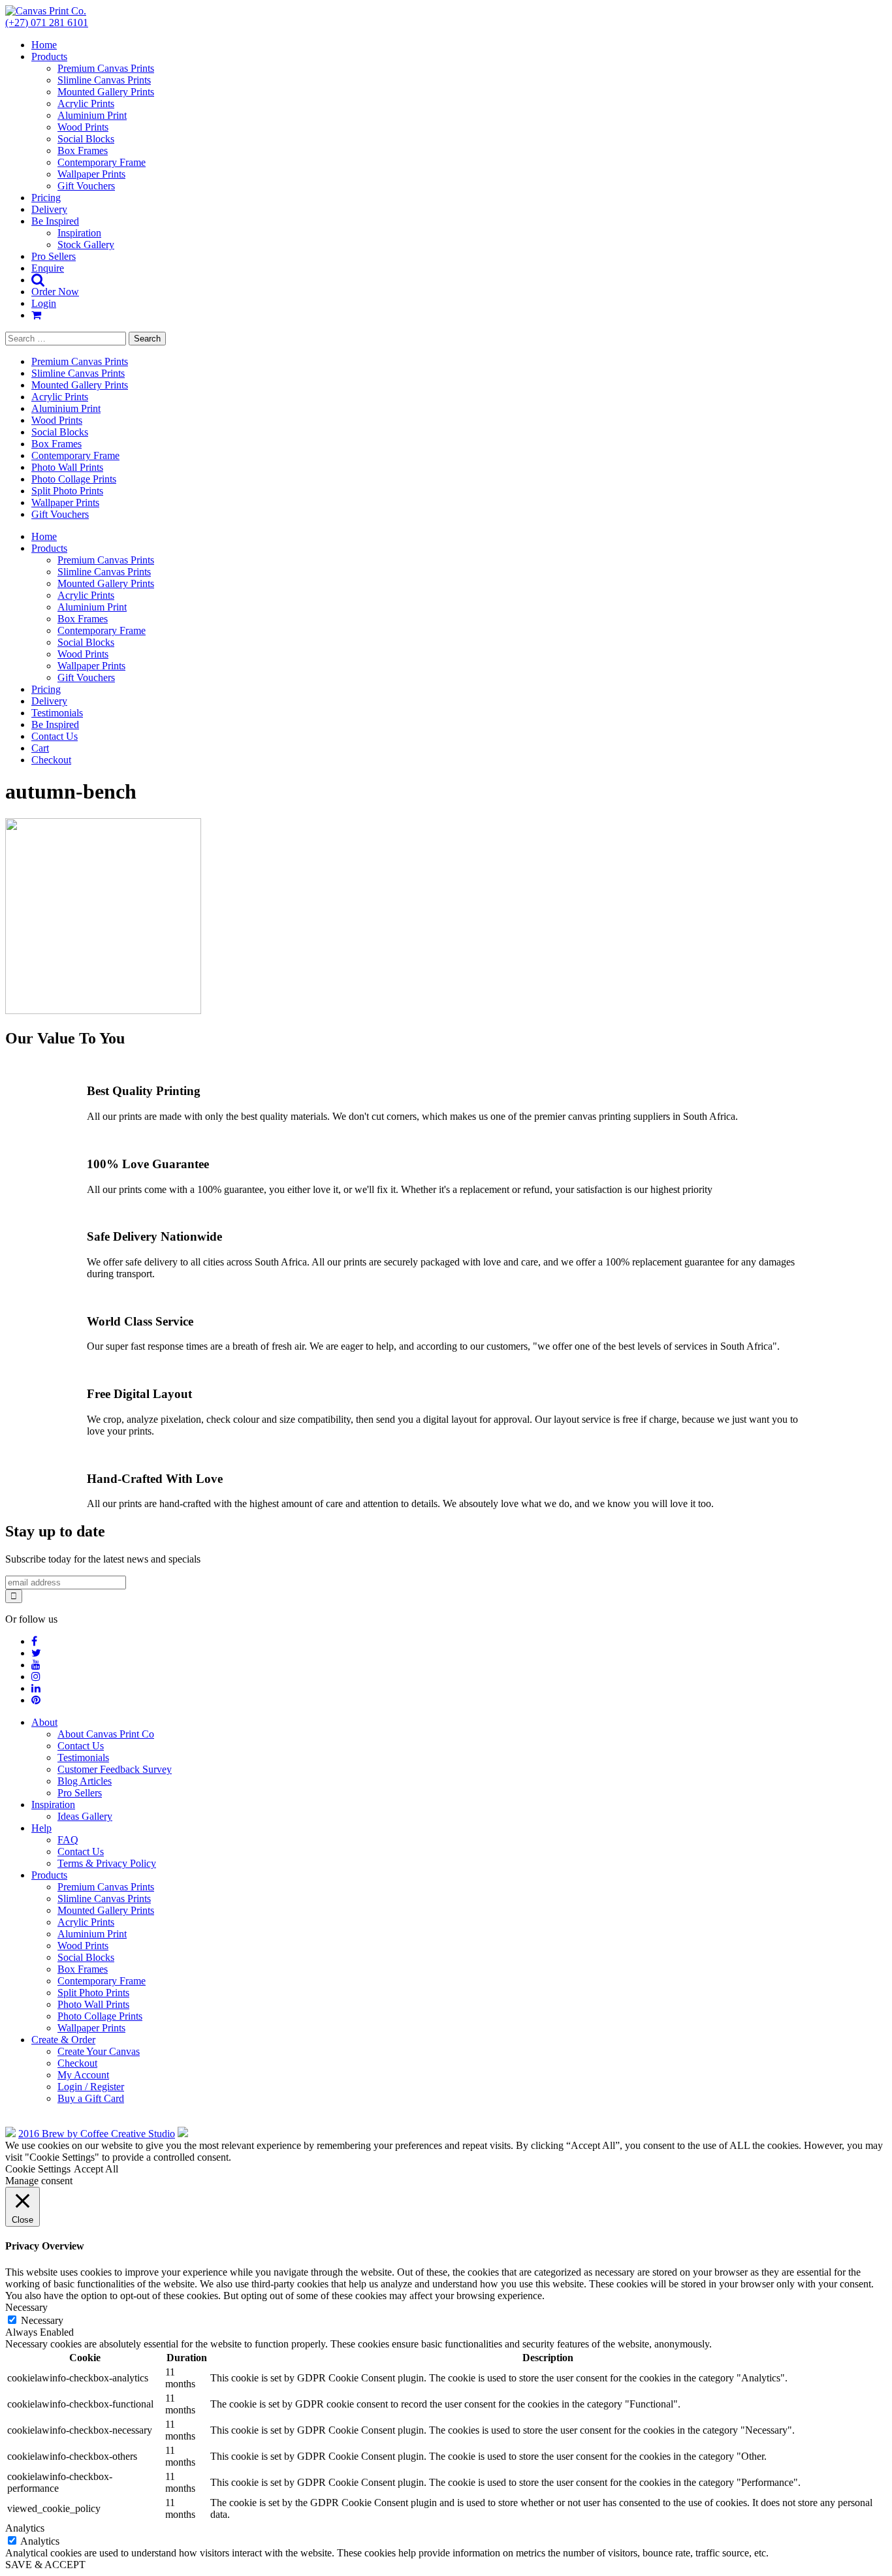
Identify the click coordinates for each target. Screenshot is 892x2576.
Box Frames (83, 151)
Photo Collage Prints (74, 479)
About (44, 1722)
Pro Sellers (54, 256)
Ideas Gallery (85, 1816)
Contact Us (55, 736)
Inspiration (79, 233)
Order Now (55, 292)
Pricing (46, 198)
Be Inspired (55, 221)
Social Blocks (86, 139)
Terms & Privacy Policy (107, 1863)
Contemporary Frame (102, 162)
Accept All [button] (96, 2169)
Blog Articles (85, 1781)
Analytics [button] (25, 2528)
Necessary (42, 2320)
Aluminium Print (92, 115)
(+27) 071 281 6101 (47, 23)
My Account (83, 2075)
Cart (40, 748)
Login (44, 303)
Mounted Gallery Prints (106, 92)
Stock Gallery (86, 245)
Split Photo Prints (67, 491)
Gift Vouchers (86, 186)
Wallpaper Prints (91, 174)
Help (41, 1828)
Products (49, 56)
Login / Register (91, 2087)
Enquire (48, 268)
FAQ (68, 1840)
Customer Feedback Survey (115, 1769)
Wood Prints (83, 127)
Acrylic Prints (86, 103)
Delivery (49, 209)
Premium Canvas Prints (106, 68)
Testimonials (57, 713)
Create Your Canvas (99, 2051)
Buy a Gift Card (91, 2098)
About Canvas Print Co (106, 1734)
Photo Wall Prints (67, 467)
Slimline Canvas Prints (104, 80)
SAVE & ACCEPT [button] (45, 2565)
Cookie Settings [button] (38, 2169)
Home (44, 45)
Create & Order (63, 2040)
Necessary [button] (26, 2307)
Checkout (51, 760)
